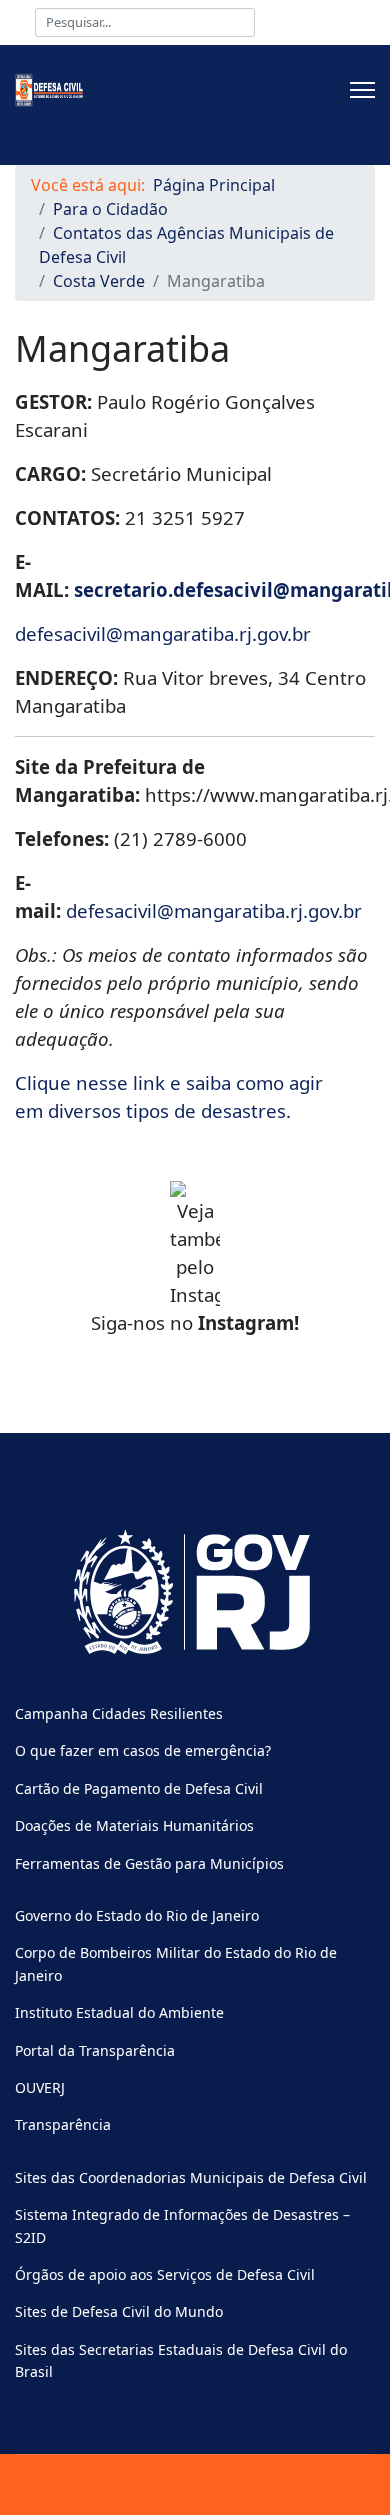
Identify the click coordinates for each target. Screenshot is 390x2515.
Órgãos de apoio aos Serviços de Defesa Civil (165, 2274)
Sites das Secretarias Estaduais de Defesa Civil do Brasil (181, 2360)
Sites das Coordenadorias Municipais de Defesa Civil (191, 2177)
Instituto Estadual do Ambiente (119, 2012)
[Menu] (362, 90)
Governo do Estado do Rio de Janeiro (137, 1915)
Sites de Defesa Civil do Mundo (119, 2311)
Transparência (63, 2124)
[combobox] (145, 22)
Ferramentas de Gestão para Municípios (149, 1863)
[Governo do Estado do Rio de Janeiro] (195, 1593)
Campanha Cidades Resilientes (119, 1713)
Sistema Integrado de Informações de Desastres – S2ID (182, 2225)
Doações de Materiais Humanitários (134, 1825)
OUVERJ (40, 2087)
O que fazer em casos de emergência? (143, 1750)
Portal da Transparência (95, 2050)
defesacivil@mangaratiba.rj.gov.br (163, 633)
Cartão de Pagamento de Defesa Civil (139, 1788)
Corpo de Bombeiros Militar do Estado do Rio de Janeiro (176, 1963)
